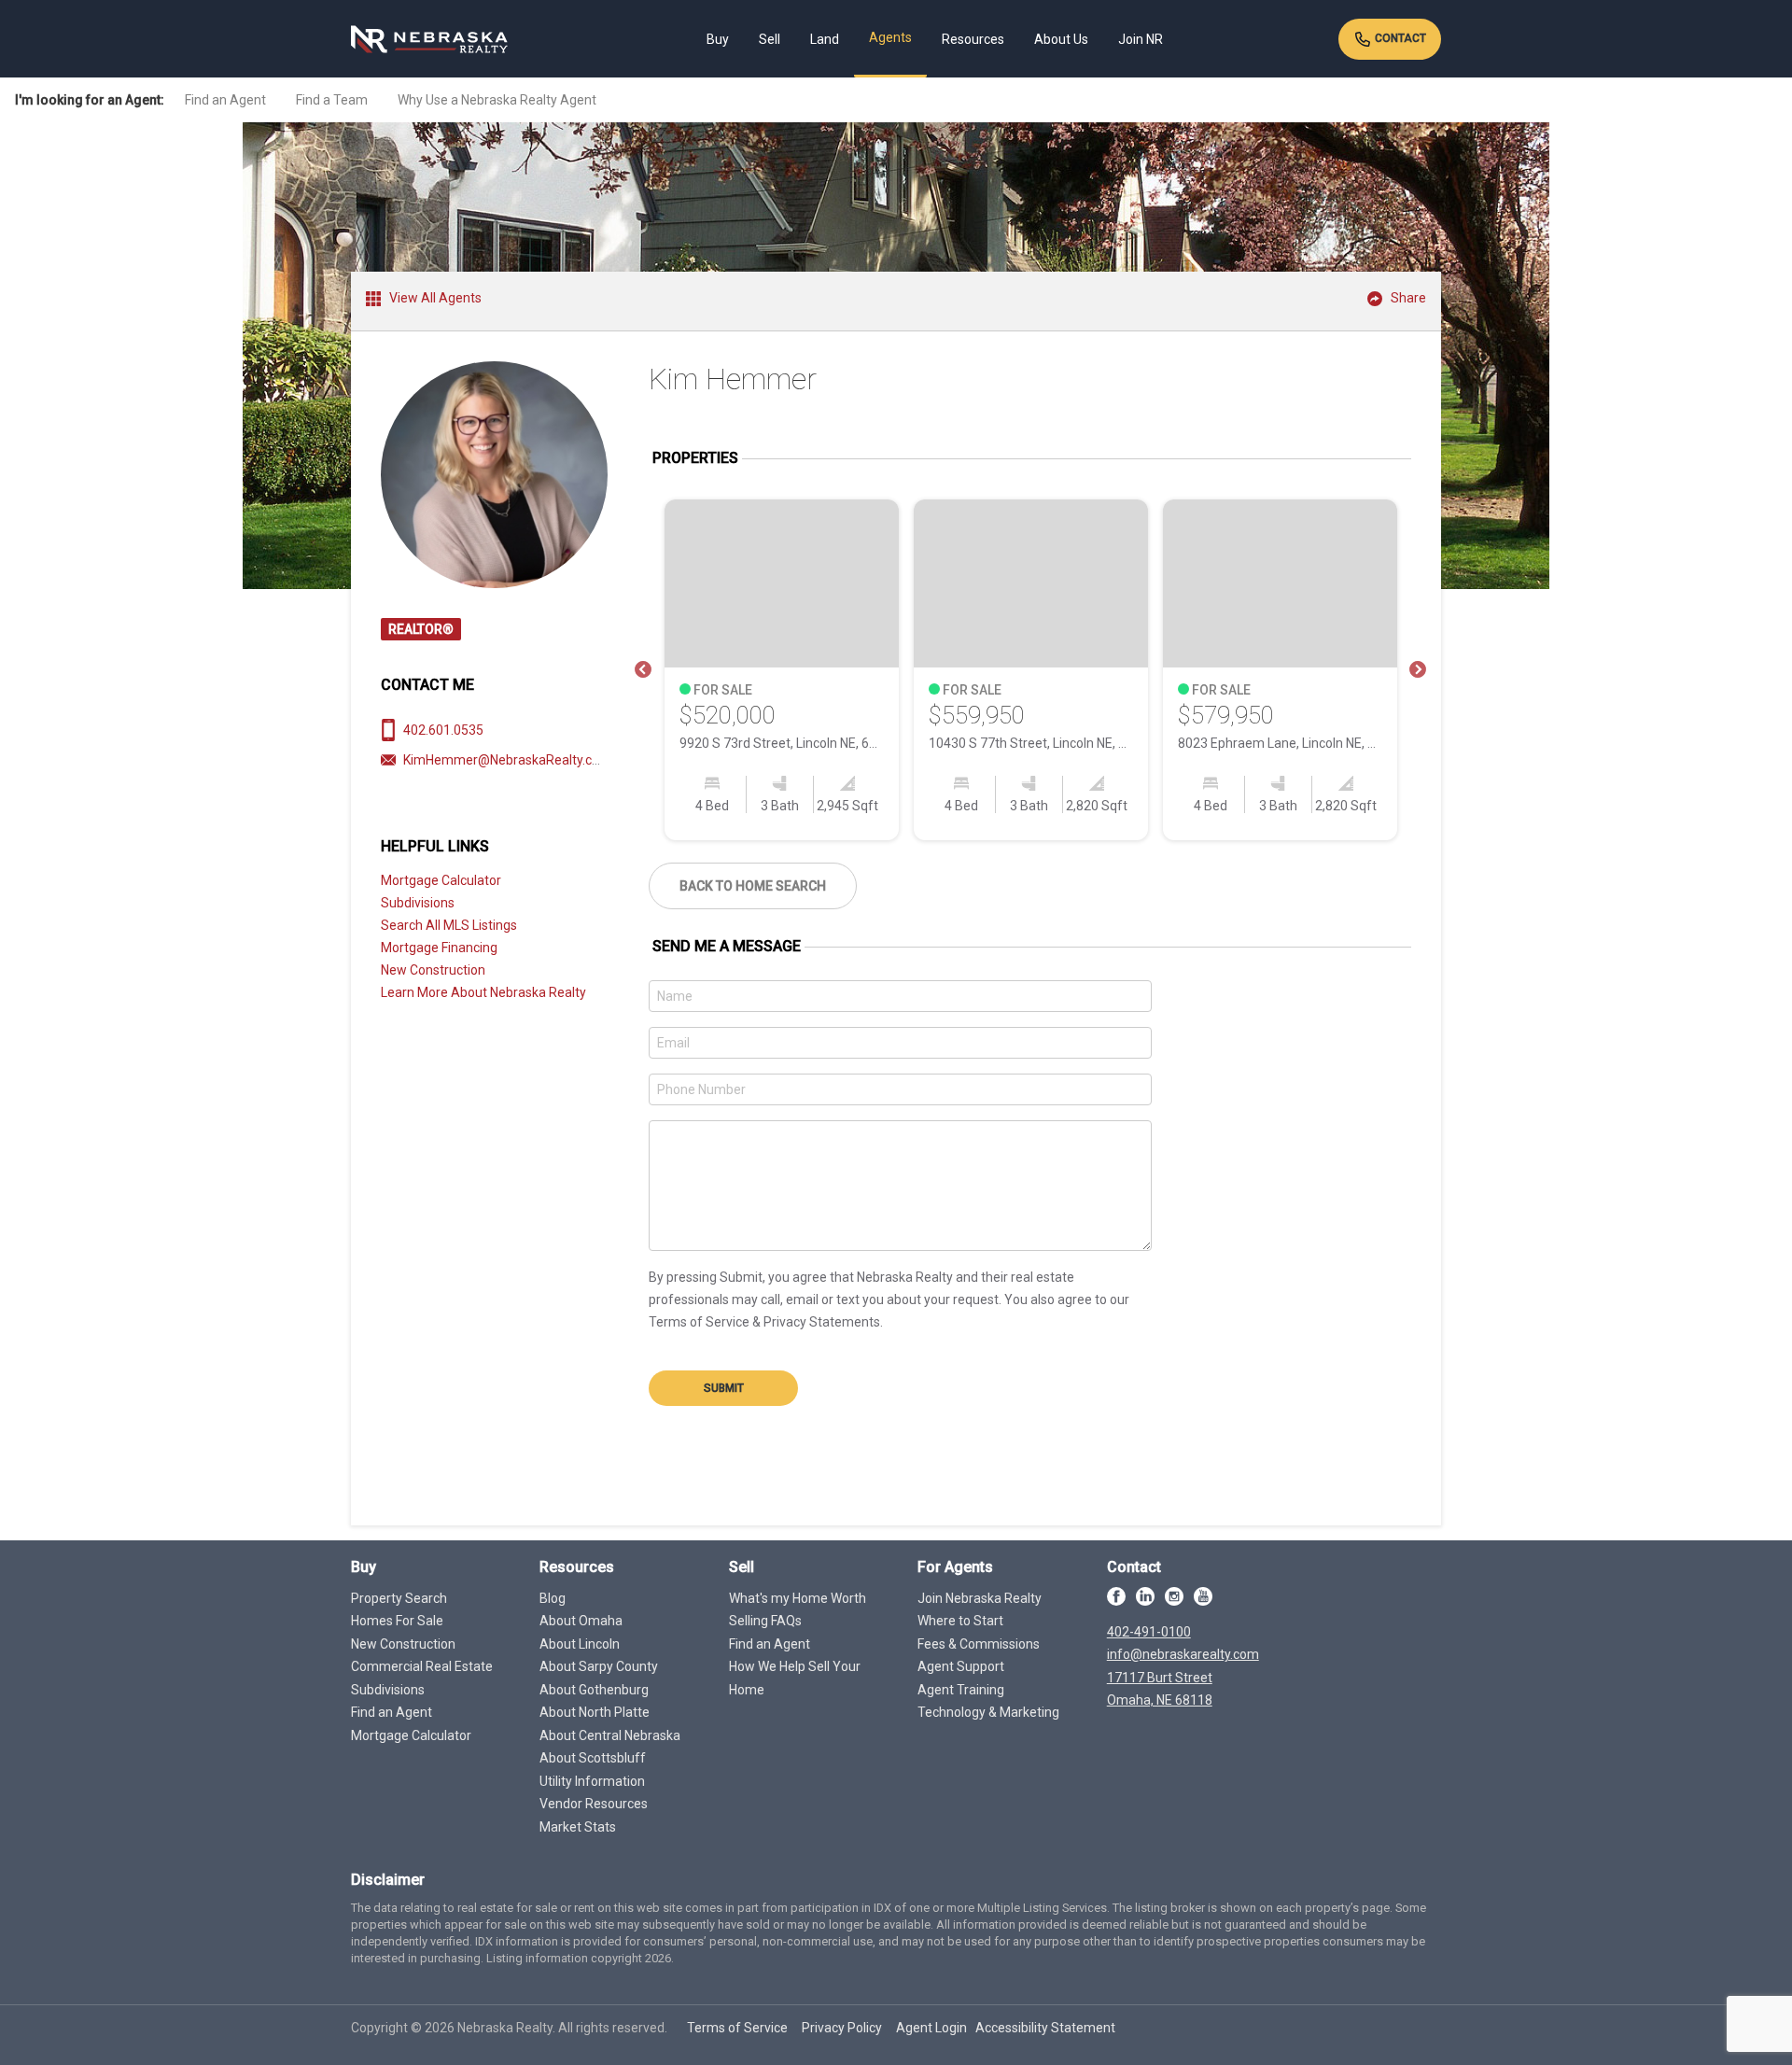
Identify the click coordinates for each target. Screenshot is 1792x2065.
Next (1418, 670)
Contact (1399, 38)
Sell (770, 39)
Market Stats (578, 1827)
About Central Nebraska (610, 1735)
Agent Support (961, 1666)
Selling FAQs (765, 1621)
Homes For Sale (397, 1621)
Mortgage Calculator (441, 880)
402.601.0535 (443, 730)
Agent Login (931, 2028)
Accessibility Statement (1045, 2028)
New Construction (433, 970)
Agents (890, 37)
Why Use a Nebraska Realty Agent (497, 100)
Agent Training (961, 1690)
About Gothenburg (594, 1690)
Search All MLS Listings (449, 925)
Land (825, 39)
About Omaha (581, 1621)
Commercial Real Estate (422, 1666)
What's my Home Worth (798, 1598)
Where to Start (960, 1621)
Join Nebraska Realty (980, 1598)
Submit (724, 1388)
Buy (718, 39)
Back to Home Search (753, 886)
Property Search (399, 1598)
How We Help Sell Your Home (795, 1678)
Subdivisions (418, 903)
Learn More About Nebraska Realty (483, 992)
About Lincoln (580, 1644)
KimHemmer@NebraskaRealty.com (507, 760)
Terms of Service (737, 2028)
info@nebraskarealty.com (1183, 1654)
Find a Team (332, 100)
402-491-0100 (1149, 1632)
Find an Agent (225, 100)
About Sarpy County (599, 1666)
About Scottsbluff (593, 1758)
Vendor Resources (594, 1804)
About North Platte (595, 1712)
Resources (973, 39)
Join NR (1141, 39)
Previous (643, 670)
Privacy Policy (842, 2028)
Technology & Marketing (988, 1712)
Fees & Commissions (979, 1644)
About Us (1061, 39)
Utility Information (592, 1781)
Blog (553, 1598)
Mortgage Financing (439, 948)
